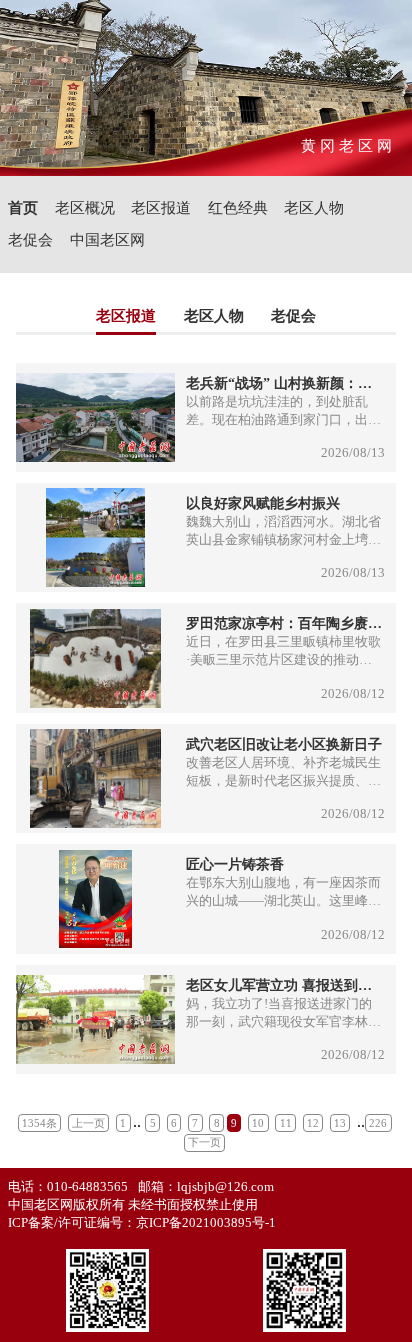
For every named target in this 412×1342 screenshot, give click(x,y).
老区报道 (161, 207)
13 (340, 1123)
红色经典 (238, 207)
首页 (23, 207)
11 (286, 1123)
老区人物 (314, 207)
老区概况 (85, 207)
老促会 (30, 239)
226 (378, 1123)
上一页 (88, 1123)
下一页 (204, 1142)
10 (258, 1123)
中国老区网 (107, 239)
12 (313, 1123)
